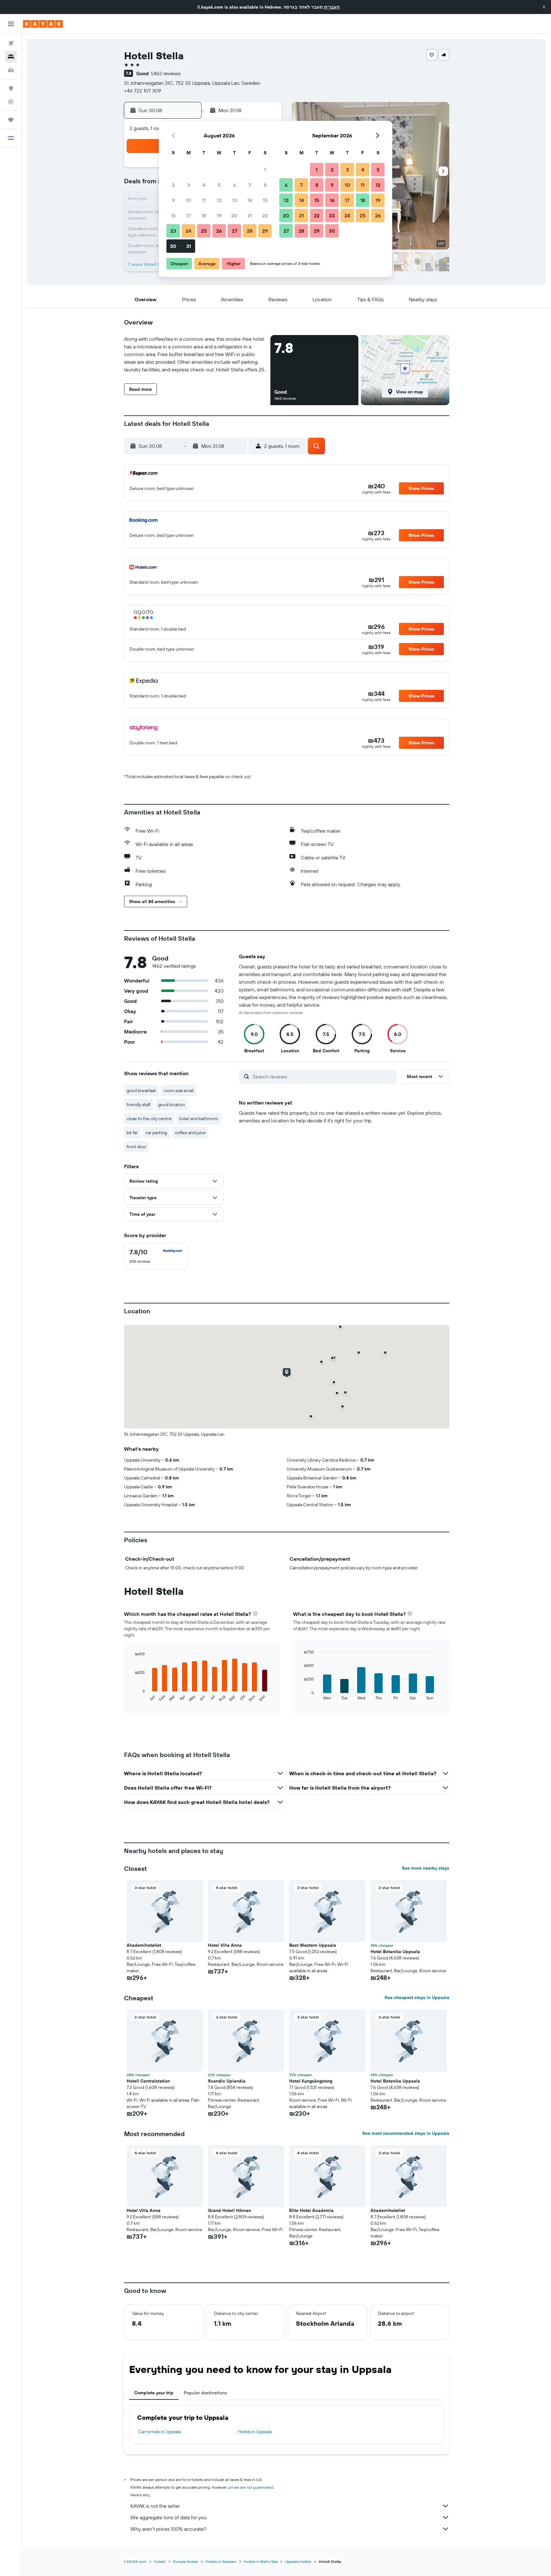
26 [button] (219, 231)
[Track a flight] (11, 102)
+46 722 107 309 (143, 91)
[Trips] (11, 120)
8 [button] (265, 185)
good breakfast (141, 1091)
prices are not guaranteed (251, 2487)
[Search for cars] (11, 70)
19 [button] (219, 215)
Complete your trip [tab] (154, 2393)
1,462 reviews (166, 73)
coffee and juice (190, 1133)
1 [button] (265, 170)
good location (172, 1105)
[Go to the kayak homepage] (43, 24)
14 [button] (250, 200)
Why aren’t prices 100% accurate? (168, 2529)
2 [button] (173, 185)
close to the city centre (149, 1119)
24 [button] (188, 231)
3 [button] (189, 185)
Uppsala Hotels (298, 2561)
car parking (156, 1133)
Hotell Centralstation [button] (148, 2081)
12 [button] (219, 200)
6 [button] (235, 185)
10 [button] (189, 200)
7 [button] (250, 185)
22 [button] (265, 215)
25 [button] (204, 231)
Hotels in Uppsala (255, 2432)
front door (136, 1147)
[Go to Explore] (11, 88)
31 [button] (189, 246)
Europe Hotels (186, 2561)
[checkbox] (156, 1256)
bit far (132, 1133)
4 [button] (204, 185)
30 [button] (173, 246)
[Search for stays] (11, 57)
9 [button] (173, 200)
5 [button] (219, 185)
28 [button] (250, 231)
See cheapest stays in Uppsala (417, 1997)
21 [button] (250, 215)
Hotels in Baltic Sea (261, 2561)
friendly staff (139, 1105)
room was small (179, 1091)
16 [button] (173, 215)
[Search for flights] (11, 43)
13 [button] (235, 200)
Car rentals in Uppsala (160, 2432)
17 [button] (188, 215)
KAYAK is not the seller (155, 2506)
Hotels (160, 2561)
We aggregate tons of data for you (169, 2517)
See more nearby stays (426, 1868)
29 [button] (265, 231)
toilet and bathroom (199, 1119)
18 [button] (204, 215)
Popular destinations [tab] (205, 2393)
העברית (332, 7)
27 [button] (235, 231)
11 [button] (204, 200)
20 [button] (234, 215)
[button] (544, 7)
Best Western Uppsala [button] (313, 1945)
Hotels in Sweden (221, 2561)
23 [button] (173, 231)
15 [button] (265, 200)
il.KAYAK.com (135, 2561)
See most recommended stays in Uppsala (406, 2133)
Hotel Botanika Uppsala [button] (395, 1952)
